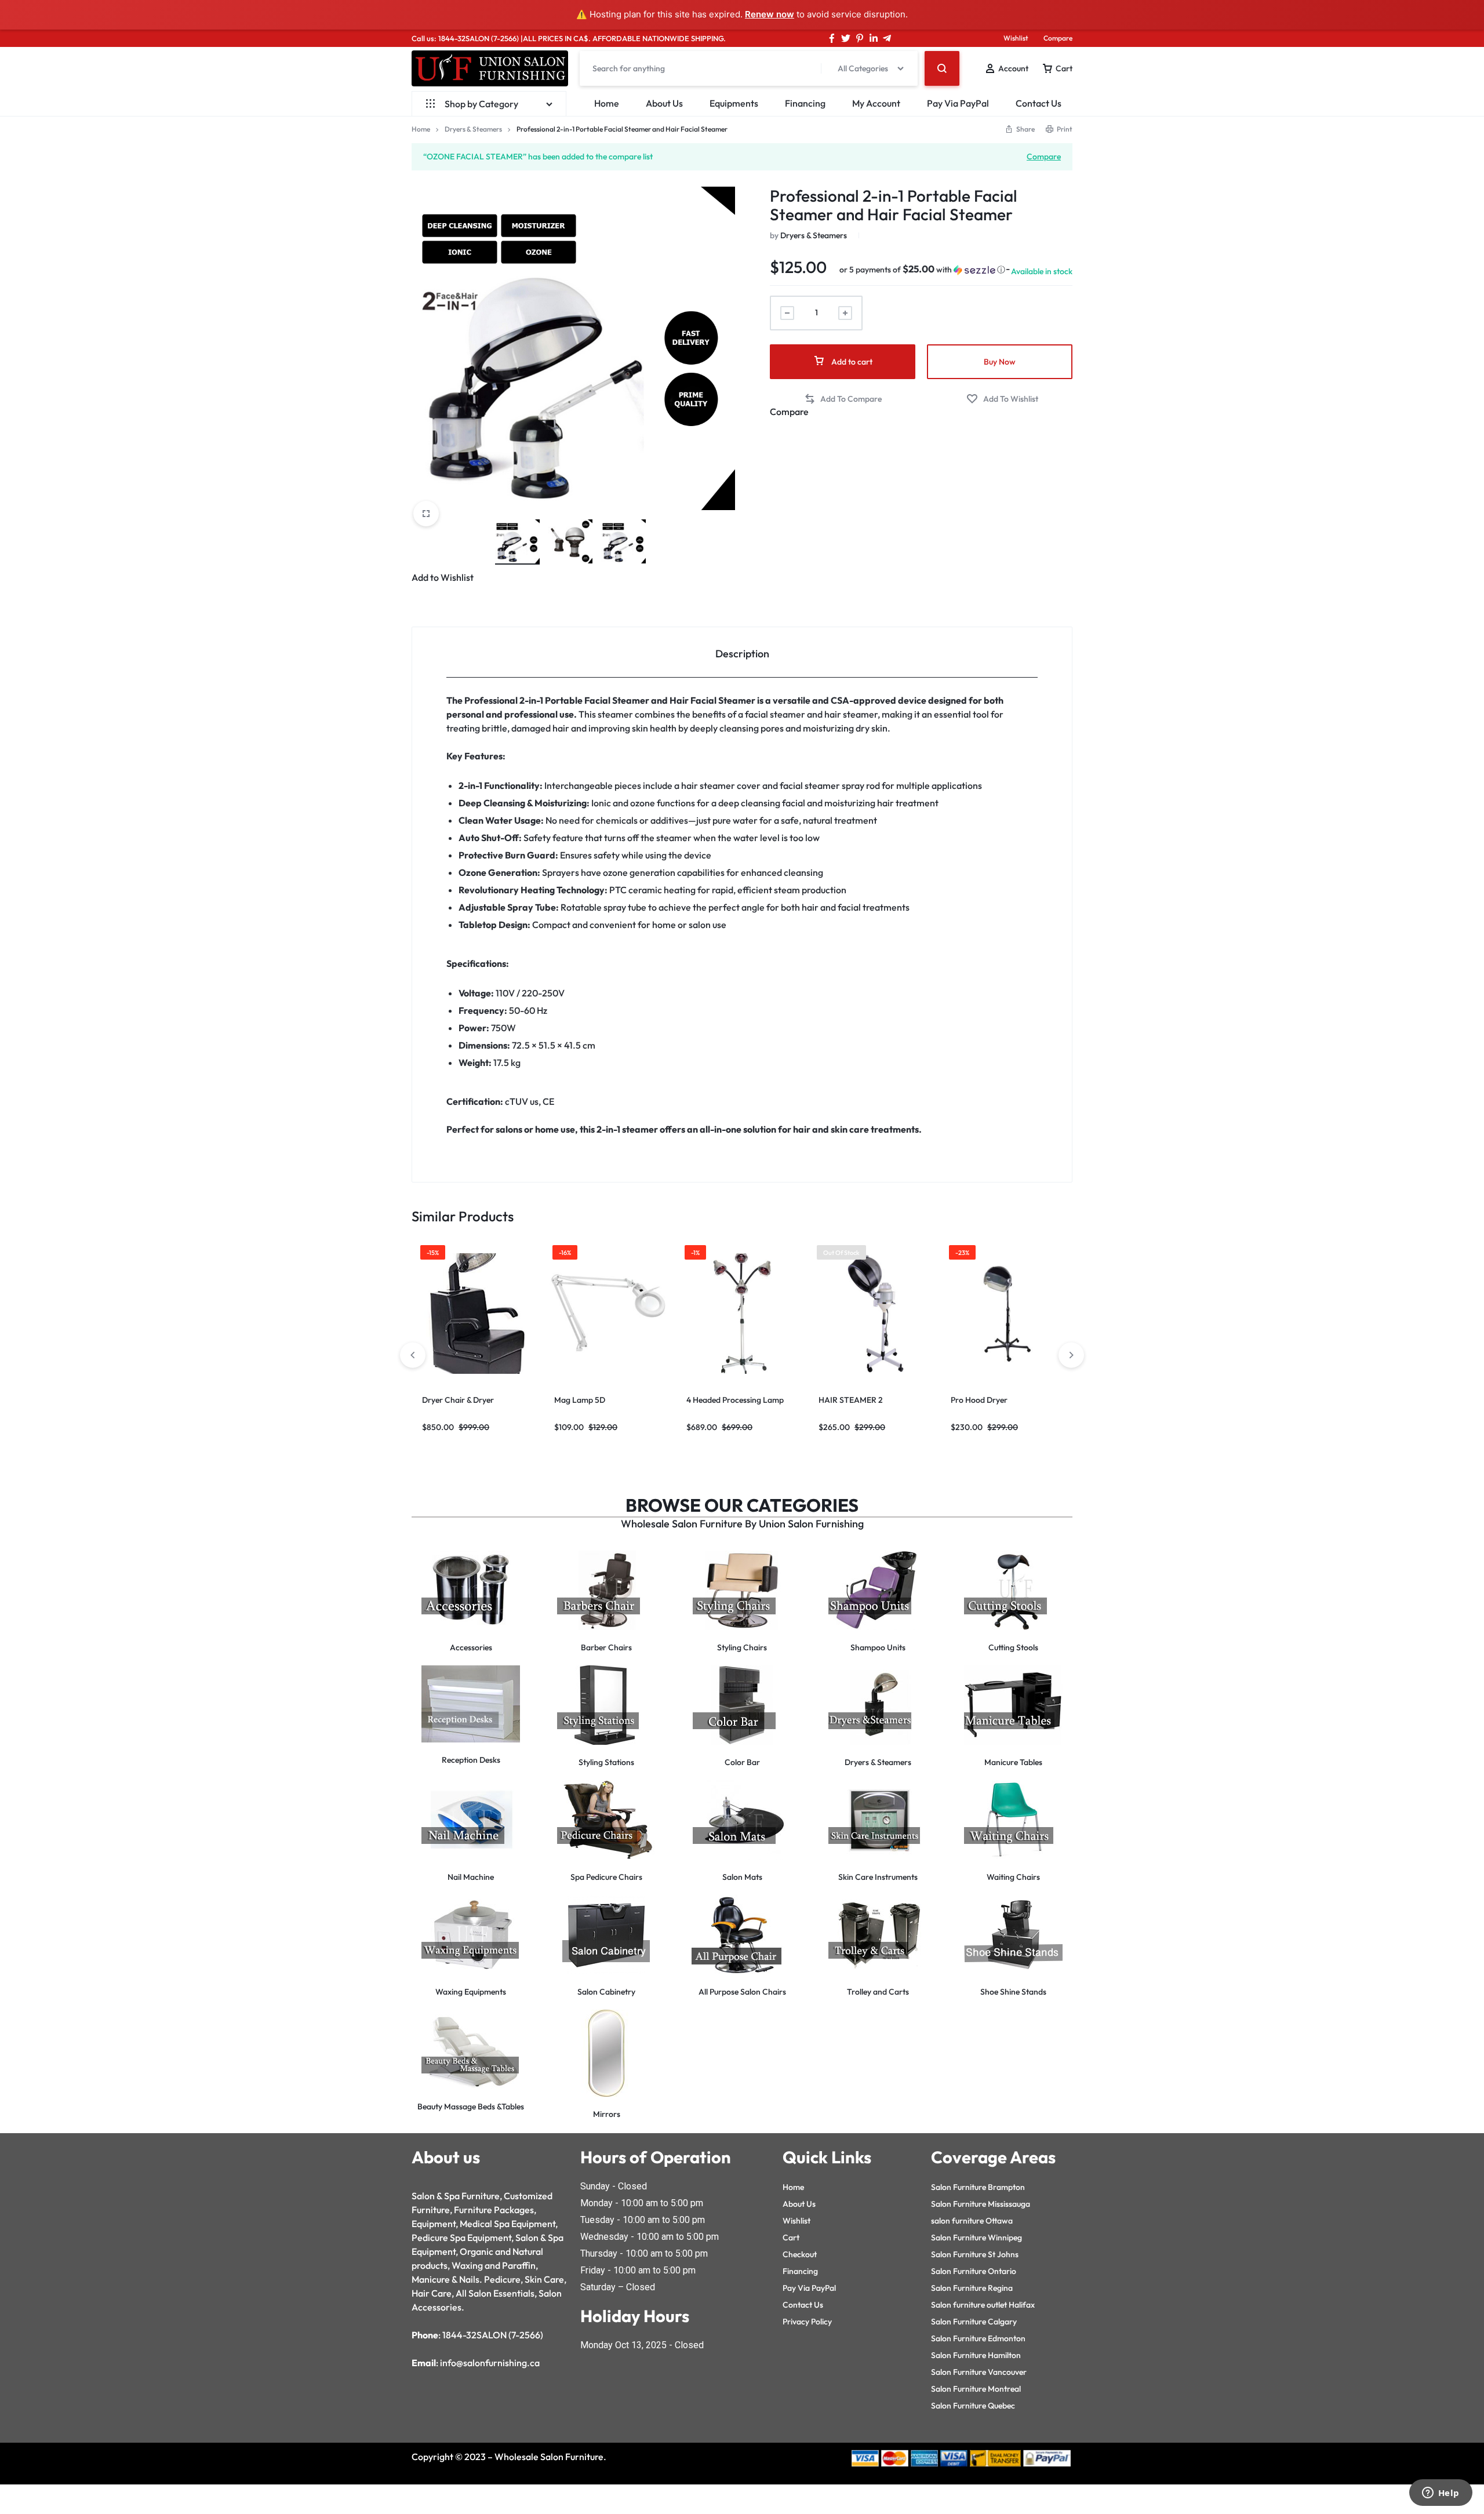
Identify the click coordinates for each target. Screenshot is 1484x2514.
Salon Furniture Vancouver (979, 2372)
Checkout (800, 2254)
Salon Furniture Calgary (974, 2322)
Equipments (734, 103)
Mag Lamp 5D (580, 1400)
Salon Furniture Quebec (973, 2406)
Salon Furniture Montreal (976, 2389)
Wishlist (1016, 38)
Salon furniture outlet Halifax (983, 2305)
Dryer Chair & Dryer (458, 1400)
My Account (876, 103)
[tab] (742, 652)
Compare (1058, 38)
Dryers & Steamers (473, 129)
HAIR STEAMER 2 (851, 1400)
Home (607, 103)
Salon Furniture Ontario (974, 2271)
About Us (664, 103)
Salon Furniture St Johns (975, 2254)
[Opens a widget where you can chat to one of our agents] (1441, 2494)
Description (742, 654)
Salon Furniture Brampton (978, 2187)
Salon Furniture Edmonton (978, 2338)
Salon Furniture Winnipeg (976, 2238)
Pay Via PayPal (958, 103)
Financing (805, 103)
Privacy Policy (807, 2322)
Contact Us (1039, 103)
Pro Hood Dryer (979, 1400)
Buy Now (1000, 362)
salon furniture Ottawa (972, 2221)
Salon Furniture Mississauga (981, 2204)
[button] (922, 270)
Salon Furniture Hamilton (976, 2355)
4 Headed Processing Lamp (735, 1400)
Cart (791, 2238)
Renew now (770, 14)
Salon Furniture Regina (972, 2288)
